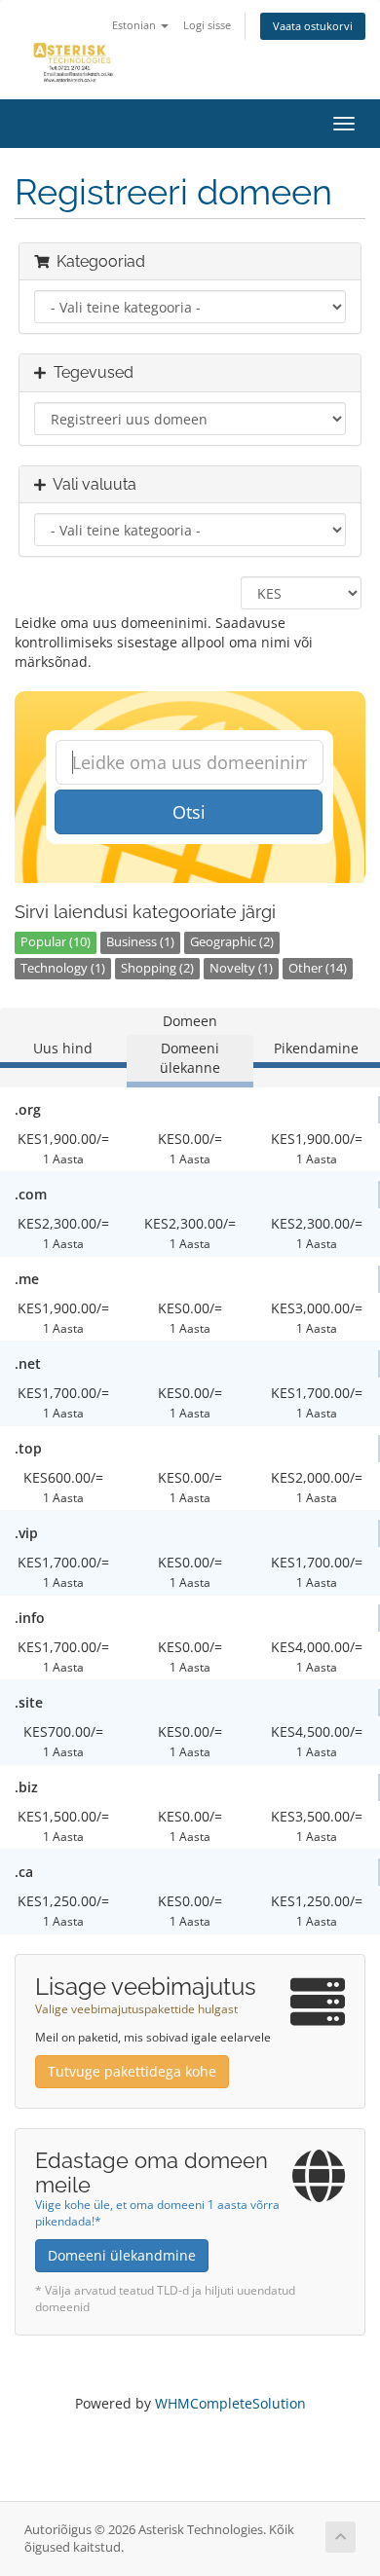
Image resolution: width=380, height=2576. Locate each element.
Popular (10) (56, 942)
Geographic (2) (232, 942)
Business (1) (140, 942)
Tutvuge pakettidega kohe (132, 2071)
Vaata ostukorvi (313, 26)
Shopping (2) (157, 968)
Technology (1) (63, 968)
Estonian (135, 25)
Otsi (189, 812)
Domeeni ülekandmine (122, 2255)
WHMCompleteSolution (230, 2403)
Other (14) (318, 968)
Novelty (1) (241, 968)
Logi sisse (207, 25)
